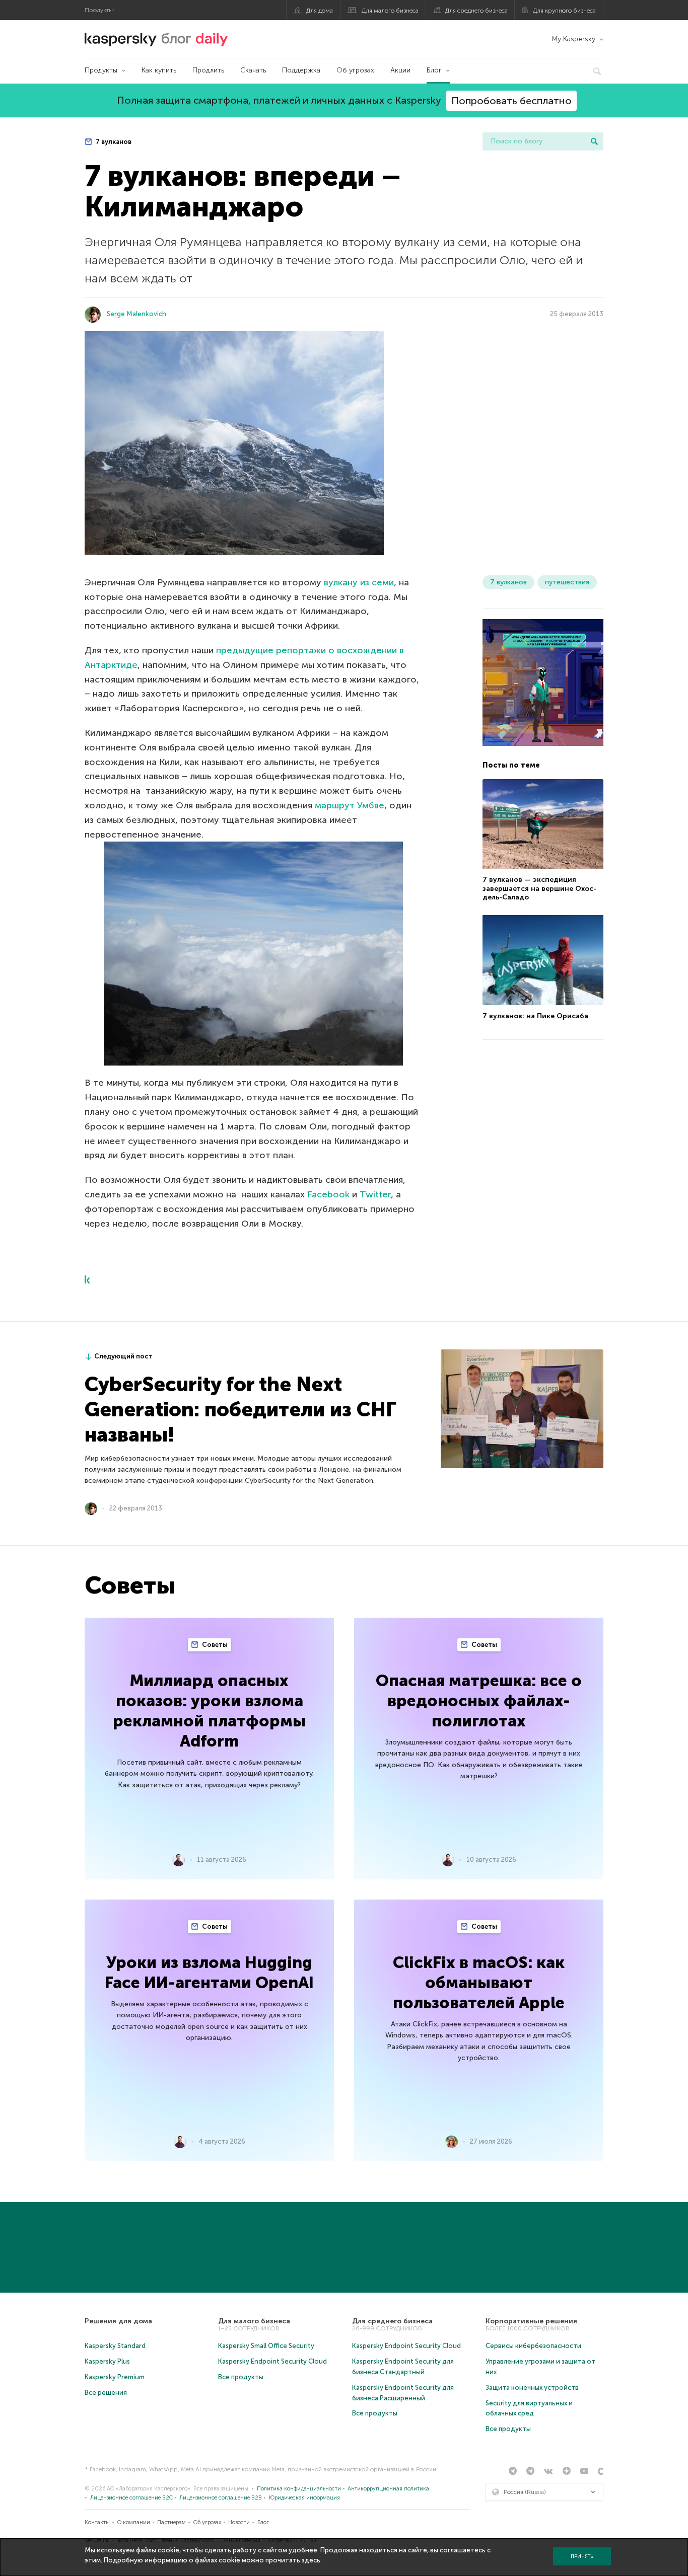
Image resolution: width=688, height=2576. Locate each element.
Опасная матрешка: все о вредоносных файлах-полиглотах (479, 1701)
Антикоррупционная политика (388, 2489)
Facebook (328, 1194)
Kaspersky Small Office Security (266, 2346)
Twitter (375, 1194)
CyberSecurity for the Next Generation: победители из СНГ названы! (240, 1409)
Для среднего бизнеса (476, 11)
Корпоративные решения (531, 2321)
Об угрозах (355, 70)
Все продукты (241, 2377)
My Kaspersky (573, 39)
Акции (400, 70)
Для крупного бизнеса (564, 11)
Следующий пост (123, 1356)
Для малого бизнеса (390, 11)
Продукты (101, 70)
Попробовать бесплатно (511, 101)
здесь (311, 2560)
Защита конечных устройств (532, 2388)
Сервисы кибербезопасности (533, 2346)
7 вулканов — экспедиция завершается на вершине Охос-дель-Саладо (539, 888)
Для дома (320, 11)
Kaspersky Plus (107, 2361)
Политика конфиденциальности (299, 2489)
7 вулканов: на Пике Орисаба (535, 1015)
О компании (134, 2522)
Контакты (97, 2522)
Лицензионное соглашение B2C (131, 2498)
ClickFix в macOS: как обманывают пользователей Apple (479, 1983)
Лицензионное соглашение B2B (221, 2498)
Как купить (159, 70)
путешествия (567, 582)
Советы (214, 1645)
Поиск (594, 141)
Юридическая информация (304, 2498)
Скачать (253, 70)
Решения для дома (118, 2321)
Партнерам (171, 2522)
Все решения (106, 2393)
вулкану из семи (359, 582)
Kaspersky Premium (115, 2377)
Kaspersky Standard (115, 2346)
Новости (239, 2522)
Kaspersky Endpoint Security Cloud (272, 2361)
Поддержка (301, 70)
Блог (434, 70)
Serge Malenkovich (136, 314)
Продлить (208, 70)
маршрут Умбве (350, 805)
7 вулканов (113, 142)
